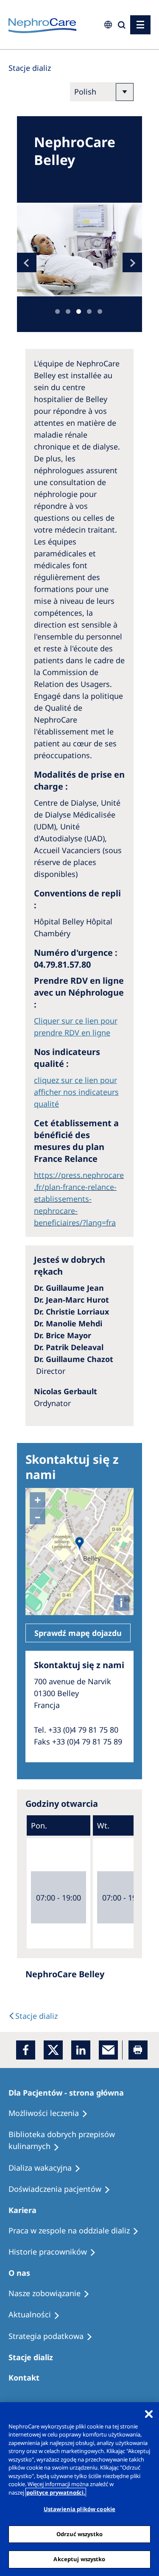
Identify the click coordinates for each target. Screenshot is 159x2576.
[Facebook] (26, 2050)
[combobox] (54, 58)
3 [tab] (79, 311)
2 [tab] (68, 311)
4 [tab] (89, 311)
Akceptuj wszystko (79, 2559)
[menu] (140, 25)
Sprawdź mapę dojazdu (78, 1633)
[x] (53, 2050)
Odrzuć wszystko (79, 2534)
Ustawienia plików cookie (79, 2509)
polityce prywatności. (56, 2492)
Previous (27, 262)
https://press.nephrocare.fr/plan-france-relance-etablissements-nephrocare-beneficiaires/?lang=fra (79, 1199)
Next (132, 262)
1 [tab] (57, 311)
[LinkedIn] (81, 2050)
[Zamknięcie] (149, 2414)
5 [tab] (100, 311)
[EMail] (108, 2050)
